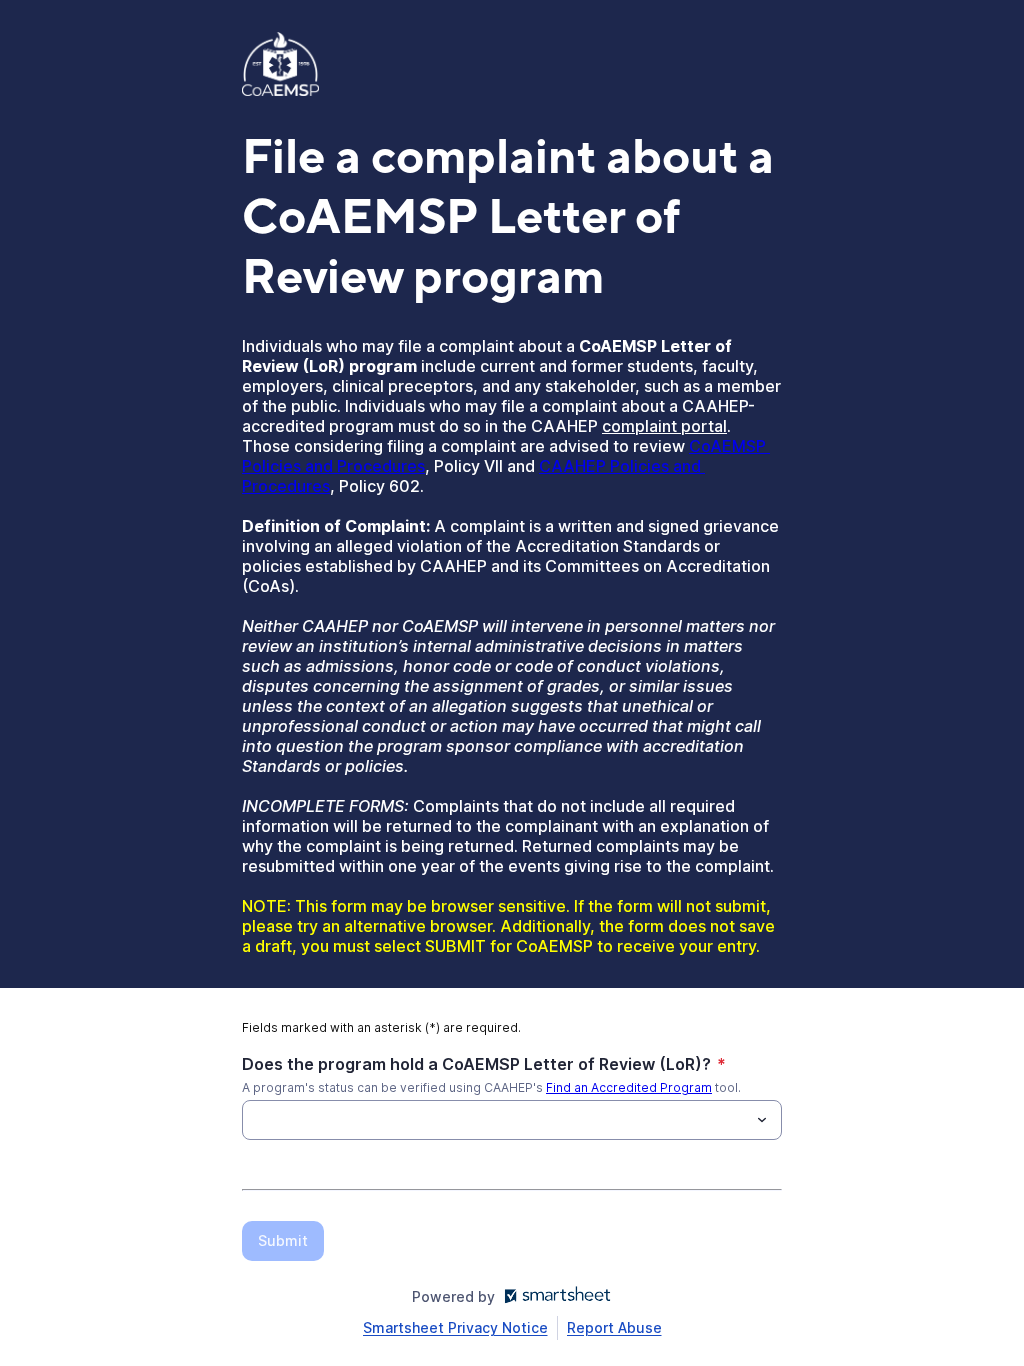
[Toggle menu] (762, 1120)
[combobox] (512, 1120)
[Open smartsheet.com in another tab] (553, 1296)
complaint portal (664, 426)
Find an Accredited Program (629, 1087)
